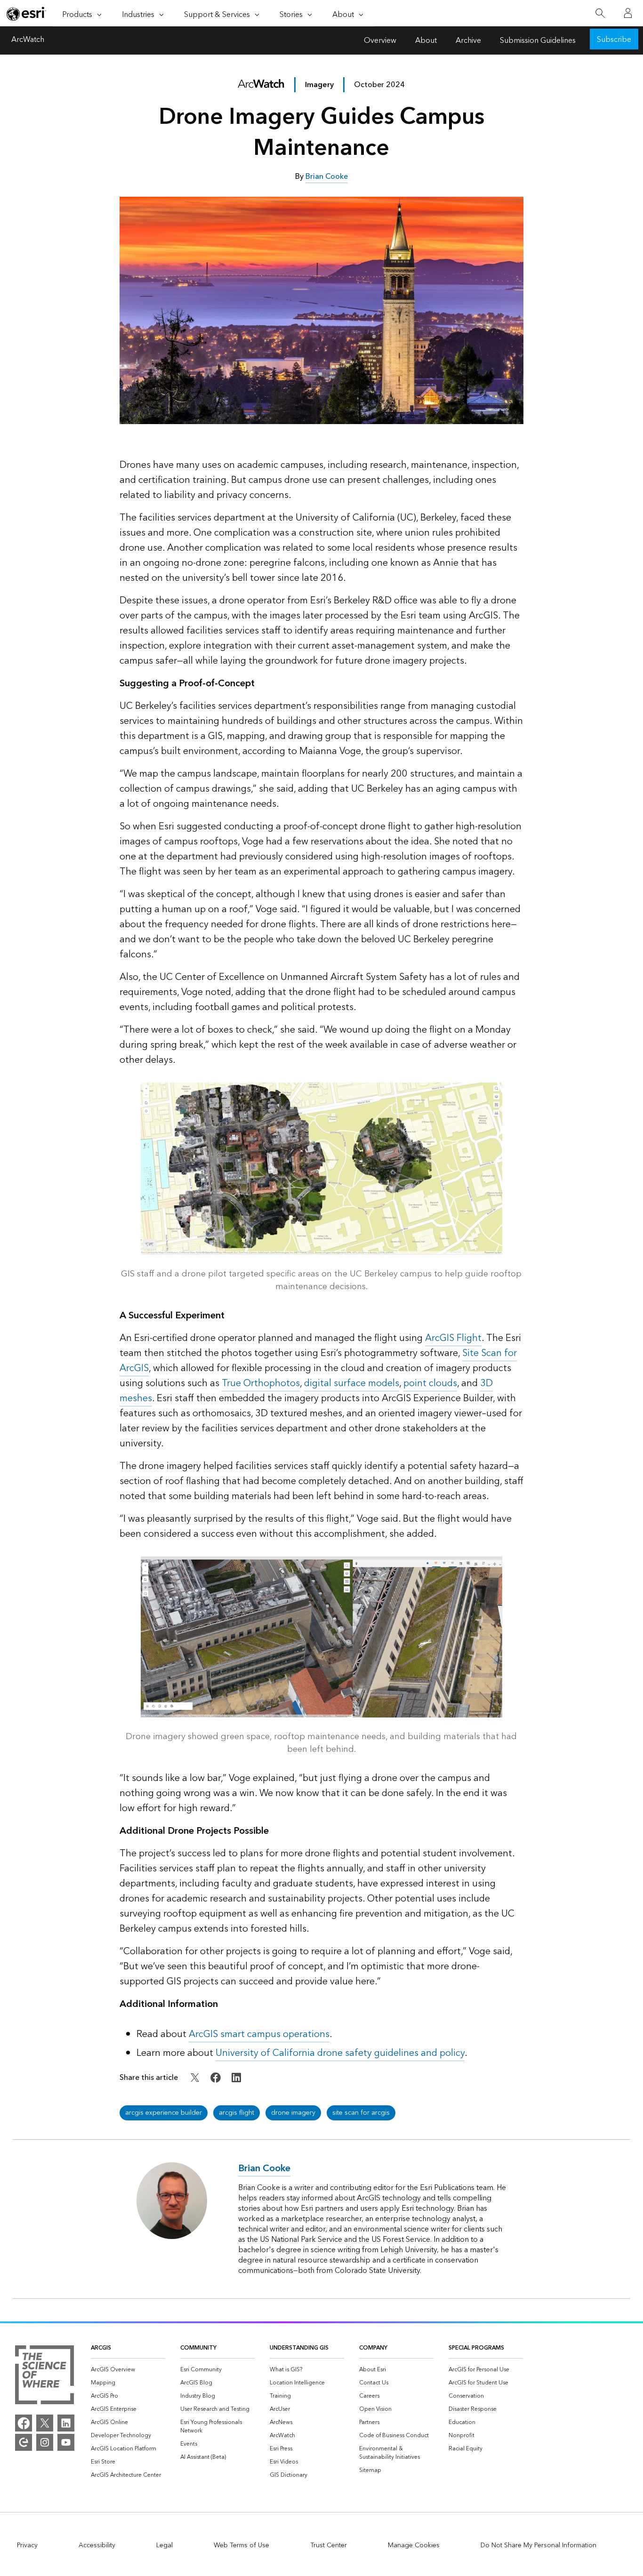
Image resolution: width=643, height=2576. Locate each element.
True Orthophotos (261, 1383)
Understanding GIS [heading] (299, 2348)
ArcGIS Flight (453, 1338)
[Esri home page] (26, 14)
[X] (45, 2423)
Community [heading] (198, 2348)
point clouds (430, 1383)
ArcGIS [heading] (101, 2348)
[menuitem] (128, 2370)
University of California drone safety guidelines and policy (340, 2053)
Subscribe (614, 40)
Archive (468, 40)
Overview (380, 40)
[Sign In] (628, 13)
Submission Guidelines (538, 40)
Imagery (319, 85)
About (426, 40)
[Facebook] (24, 2423)
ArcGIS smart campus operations (259, 2034)
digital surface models (352, 1383)
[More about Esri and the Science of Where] (44, 2376)
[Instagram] (45, 2442)
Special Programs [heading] (476, 2348)
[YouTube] (66, 2442)
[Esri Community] (24, 2442)
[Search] (600, 13)
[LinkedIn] (66, 2423)
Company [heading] (373, 2348)
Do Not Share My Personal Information (539, 2545)
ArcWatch (28, 40)
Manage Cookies (414, 2545)
